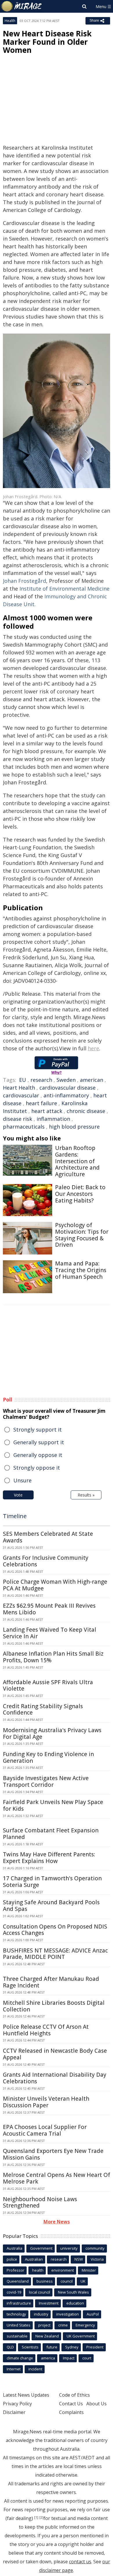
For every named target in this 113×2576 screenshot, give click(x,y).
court (87, 2358)
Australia (14, 2248)
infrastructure (19, 2303)
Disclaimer (14, 2412)
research (41, 1080)
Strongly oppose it (37, 1468)
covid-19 (14, 2292)
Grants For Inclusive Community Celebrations (46, 1561)
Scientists (30, 2347)
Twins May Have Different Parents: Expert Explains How (49, 1858)
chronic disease (86, 1111)
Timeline (15, 1516)
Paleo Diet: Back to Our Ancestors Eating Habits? (80, 1194)
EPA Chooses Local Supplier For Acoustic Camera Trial (45, 2130)
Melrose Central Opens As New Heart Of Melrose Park (57, 2178)
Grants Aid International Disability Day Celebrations (55, 2078)
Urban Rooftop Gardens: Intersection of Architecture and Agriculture (77, 1161)
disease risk (18, 1119)
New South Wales (73, 2292)
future (52, 2347)
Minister (89, 2270)
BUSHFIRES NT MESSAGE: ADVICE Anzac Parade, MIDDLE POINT (55, 1954)
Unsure (22, 1480)
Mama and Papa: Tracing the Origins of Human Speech (81, 1270)
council (67, 2281)
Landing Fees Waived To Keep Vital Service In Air (50, 1633)
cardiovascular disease (68, 1088)
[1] (36, 2517)
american (92, 1080)
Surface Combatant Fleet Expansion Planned (51, 1834)
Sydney (72, 2347)
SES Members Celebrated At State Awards (48, 1537)
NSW (79, 2259)
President (95, 2347)
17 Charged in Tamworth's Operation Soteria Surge (52, 1882)
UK (83, 2281)
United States (19, 2325)
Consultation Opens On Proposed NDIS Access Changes (55, 1930)
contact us (80, 2562)
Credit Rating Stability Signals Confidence (43, 1709)
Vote (18, 1495)
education (75, 2303)
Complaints (71, 2412)
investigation (68, 2314)
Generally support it (39, 1442)
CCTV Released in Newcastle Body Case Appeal (55, 2054)
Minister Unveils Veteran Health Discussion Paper (46, 2102)
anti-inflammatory (66, 1095)
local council (40, 2292)
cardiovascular (21, 1095)
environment (63, 2270)
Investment (49, 2303)
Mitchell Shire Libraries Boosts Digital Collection (54, 2006)
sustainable (17, 2336)
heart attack (47, 1111)
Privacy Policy (17, 2404)
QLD (10, 2347)
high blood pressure (74, 1127)
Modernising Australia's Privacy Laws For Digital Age (52, 1733)
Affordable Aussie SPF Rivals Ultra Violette (48, 1686)
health (38, 2270)
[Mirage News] (22, 6)
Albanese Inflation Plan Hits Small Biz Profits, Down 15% (53, 1657)
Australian (34, 2259)
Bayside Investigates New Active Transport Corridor (46, 1781)
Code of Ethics (74, 2395)
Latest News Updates (26, 2395)
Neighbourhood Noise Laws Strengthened (40, 2202)
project (44, 2325)
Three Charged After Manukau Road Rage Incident (51, 1982)
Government (41, 2248)
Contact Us (71, 2404)
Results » (86, 1495)
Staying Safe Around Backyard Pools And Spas (51, 1906)
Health (10, 21)
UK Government (81, 2336)
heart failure (41, 1103)
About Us (96, 2404)
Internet (14, 2369)
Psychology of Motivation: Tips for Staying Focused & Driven (82, 1235)
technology (16, 2314)
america (48, 2358)
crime (63, 2325)
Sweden (66, 1080)
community (95, 2248)
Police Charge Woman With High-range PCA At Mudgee (55, 1585)
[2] (41, 2517)
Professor (16, 2270)
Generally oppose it (38, 1455)
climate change (20, 2358)
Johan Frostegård (24, 581)
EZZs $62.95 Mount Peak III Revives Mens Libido (49, 1609)
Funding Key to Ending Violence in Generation (48, 1757)
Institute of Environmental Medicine (64, 589)
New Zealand (47, 2336)
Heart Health (19, 1088)
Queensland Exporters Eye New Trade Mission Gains (53, 2154)
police (12, 2259)
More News (57, 2222)
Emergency (85, 2325)
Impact (69, 2358)
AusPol (93, 2314)
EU (23, 1080)
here (93, 1048)
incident (35, 2369)
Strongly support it (38, 1430)
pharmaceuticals (24, 1127)
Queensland (18, 2281)
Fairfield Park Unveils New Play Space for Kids (53, 1805)
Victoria (97, 2259)
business (45, 2281)
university (69, 2248)
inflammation (53, 1119)
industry (41, 2314)
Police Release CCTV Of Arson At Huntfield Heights (46, 2030)
